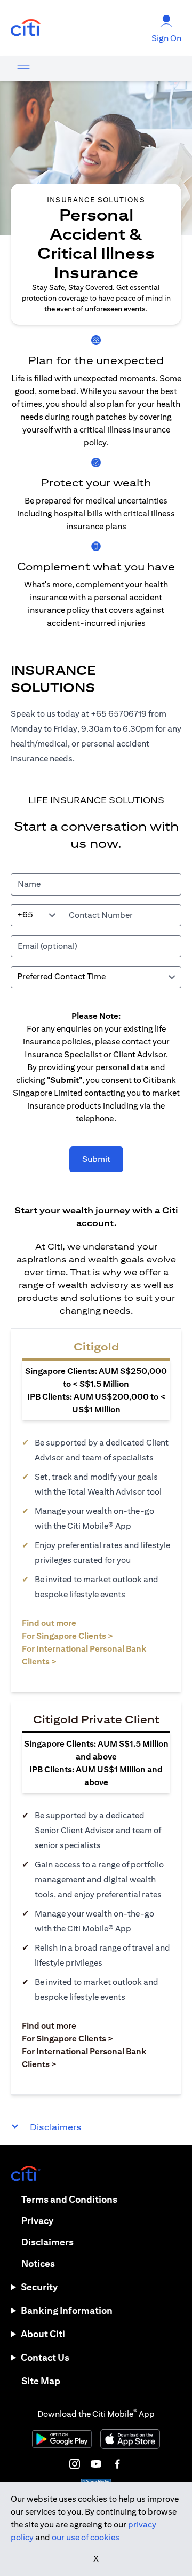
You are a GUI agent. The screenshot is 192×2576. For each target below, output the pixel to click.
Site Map (41, 2381)
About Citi (43, 2334)
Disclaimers (47, 2242)
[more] (23, 68)
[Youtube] (96, 2464)
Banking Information (67, 2310)
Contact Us (45, 2357)
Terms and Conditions (69, 2199)
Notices (38, 2263)
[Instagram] (75, 2464)
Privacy (37, 2221)
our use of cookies (86, 2537)
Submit (96, 1159)
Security (39, 2287)
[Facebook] (117, 2464)
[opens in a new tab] (26, 28)
